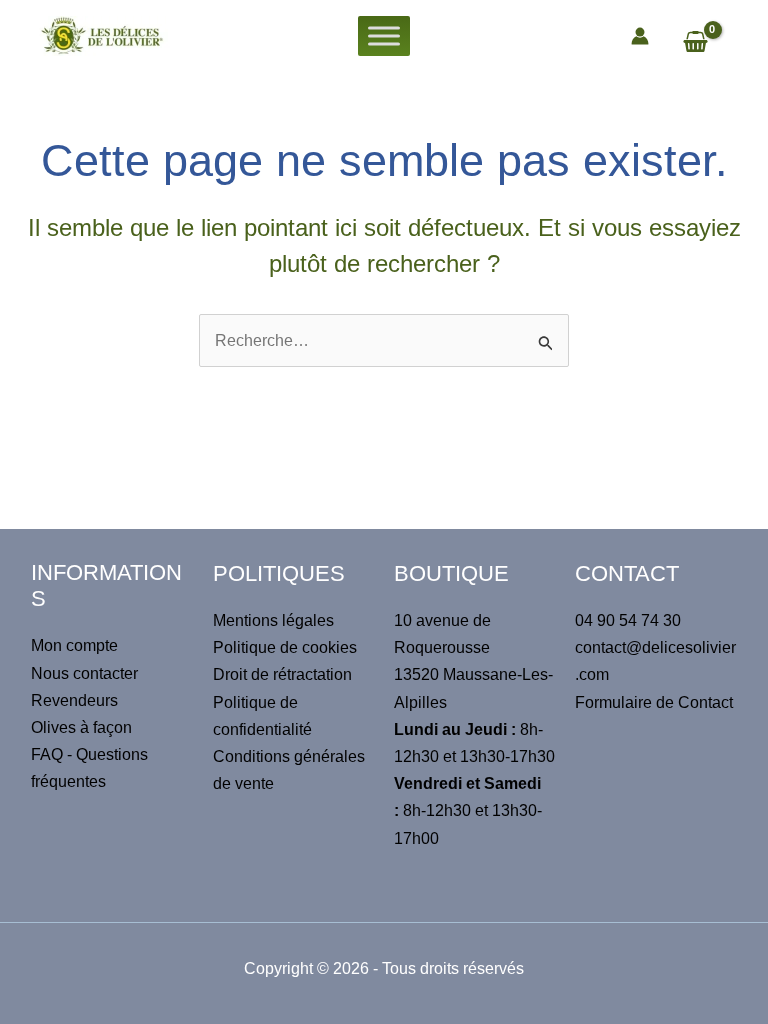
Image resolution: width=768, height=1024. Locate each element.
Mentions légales (273, 620)
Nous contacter (84, 673)
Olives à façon (81, 727)
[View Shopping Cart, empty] (705, 44)
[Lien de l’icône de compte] (640, 36)
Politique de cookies (285, 647)
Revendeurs (74, 700)
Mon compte (74, 645)
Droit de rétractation (282, 674)
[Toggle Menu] (384, 35)
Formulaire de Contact (654, 702)
